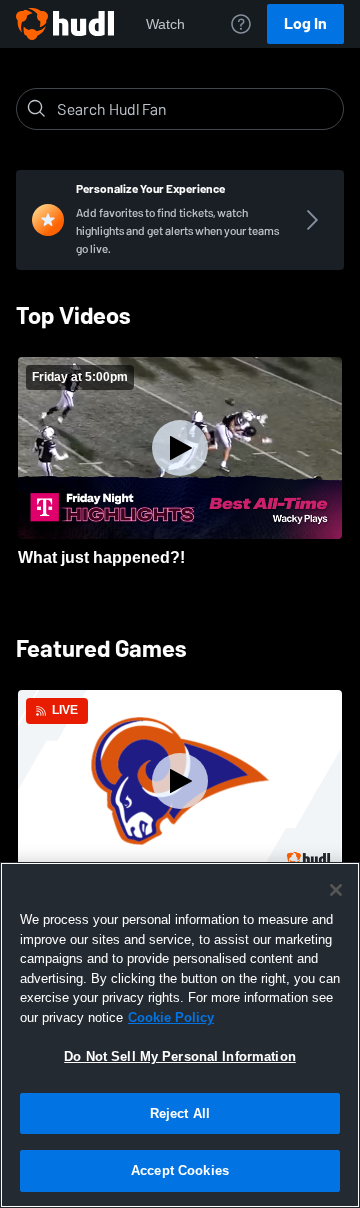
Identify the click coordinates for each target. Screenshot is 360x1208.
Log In (305, 23)
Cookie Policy (171, 1017)
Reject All (180, 1113)
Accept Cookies (180, 1170)
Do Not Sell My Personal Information (180, 1056)
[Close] (336, 890)
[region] (180, 1035)
